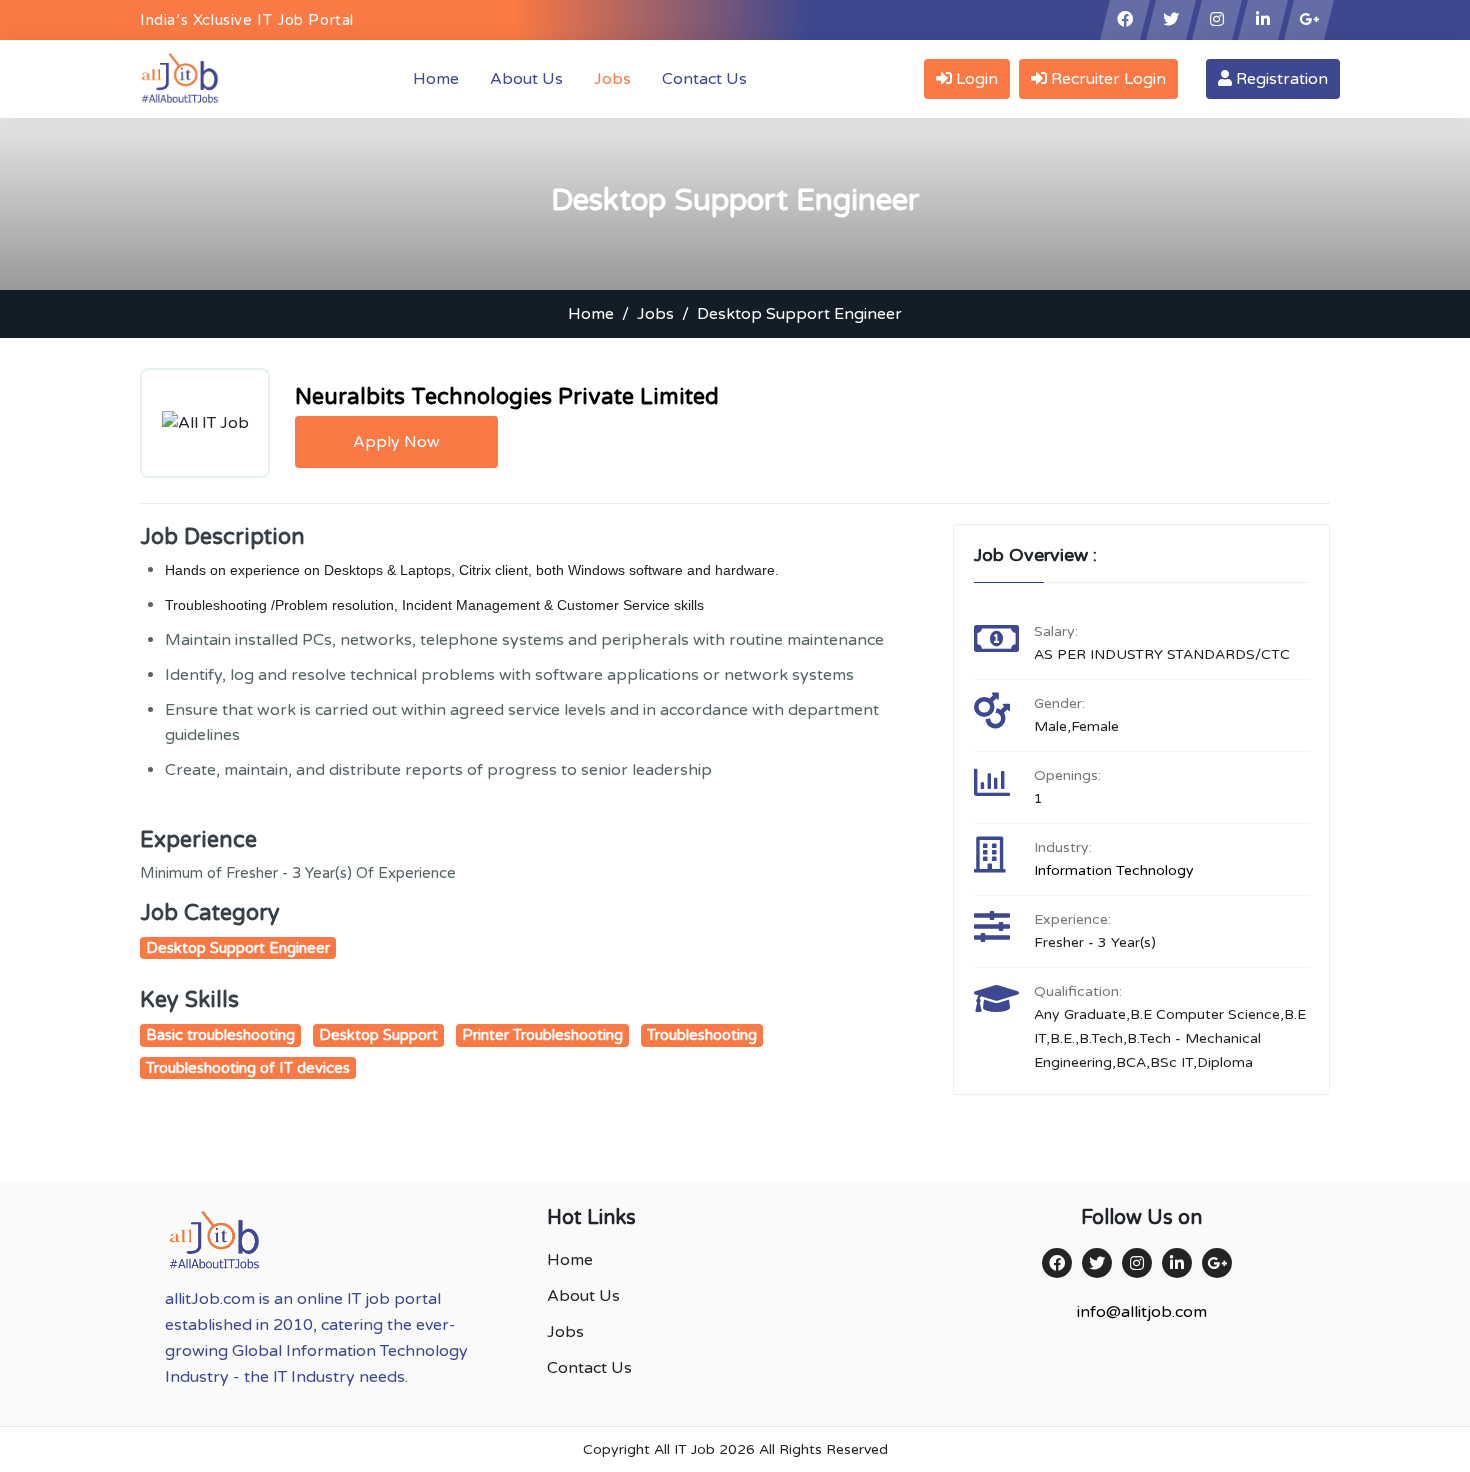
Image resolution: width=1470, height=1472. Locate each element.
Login (975, 79)
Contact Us (704, 79)
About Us (526, 79)
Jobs (612, 79)
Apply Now (396, 442)
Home (440, 78)
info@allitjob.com (1142, 1312)
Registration (1280, 79)
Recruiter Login (1106, 79)
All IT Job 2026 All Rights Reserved (771, 1449)
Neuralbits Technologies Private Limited (507, 397)
